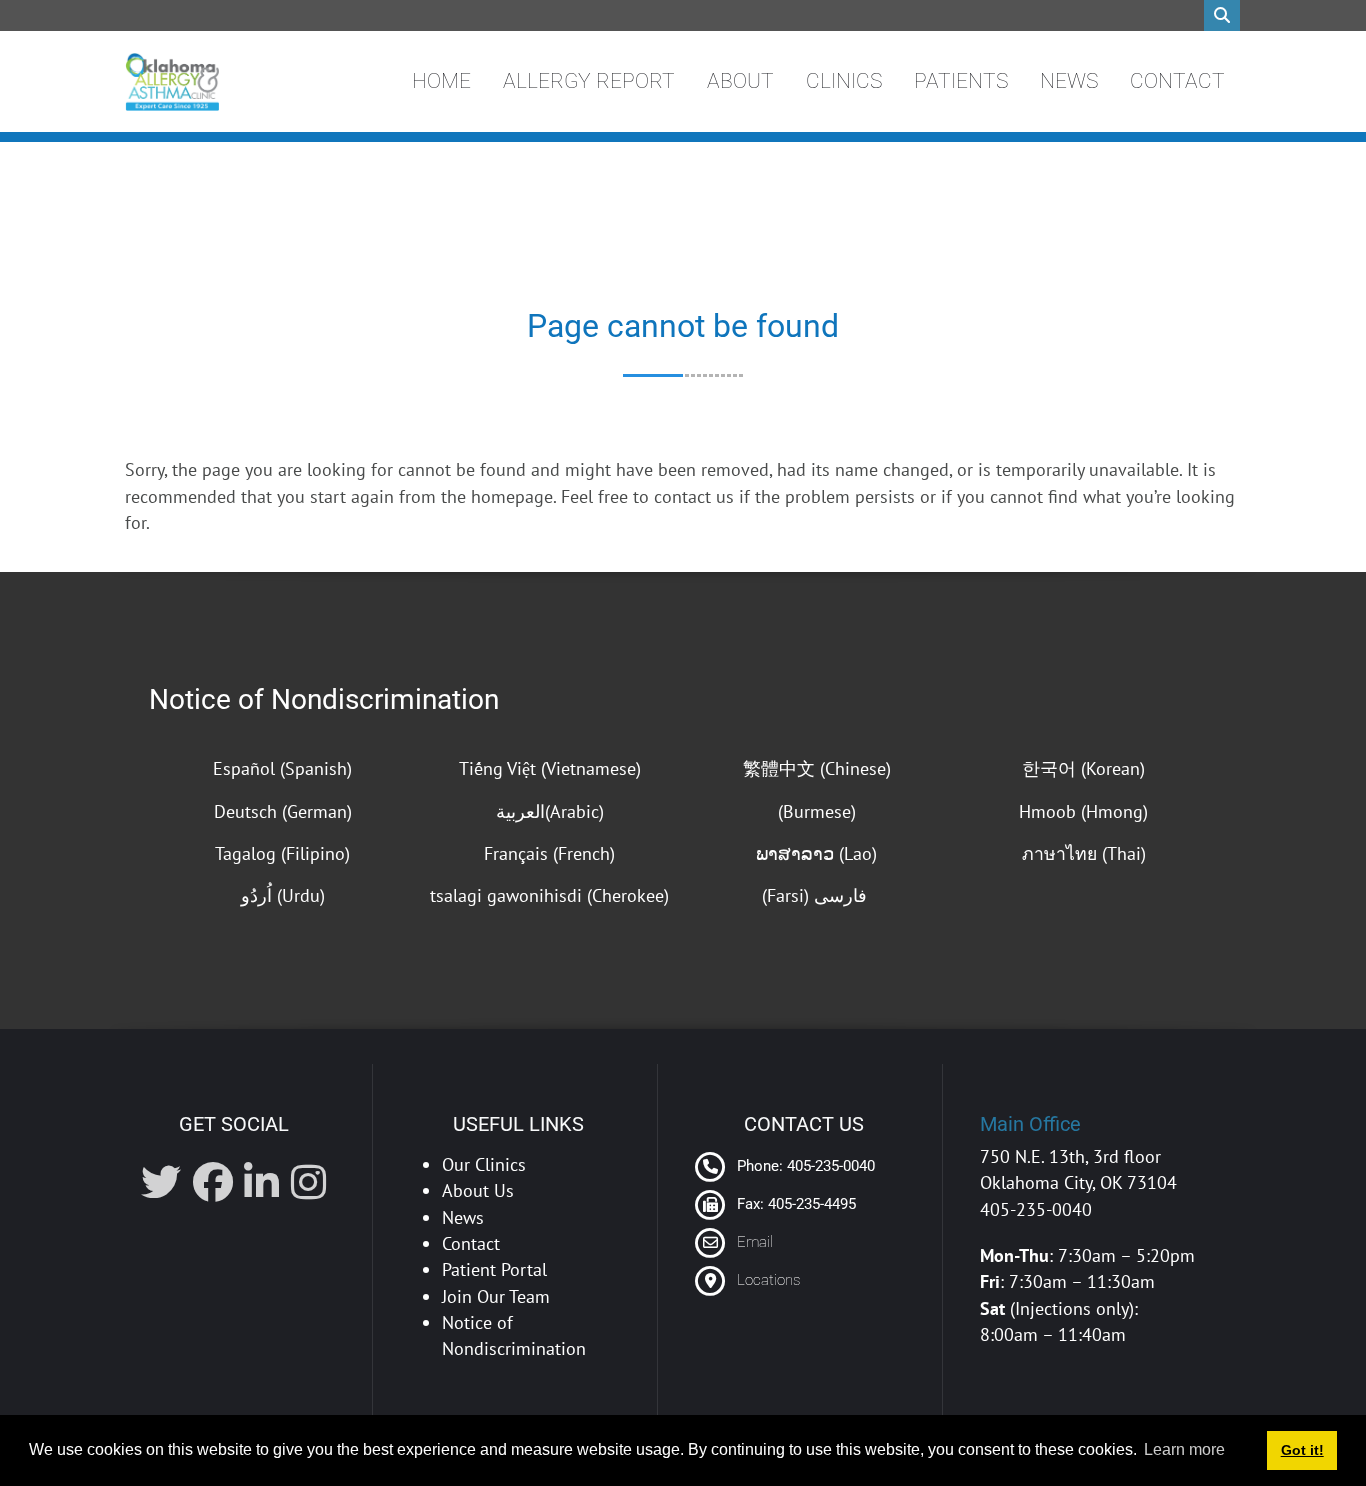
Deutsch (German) (283, 811)
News (1069, 81)
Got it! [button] (1302, 1450)
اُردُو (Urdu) (283, 895)
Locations (768, 1280)
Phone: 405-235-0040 (804, 1166)
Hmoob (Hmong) (1083, 811)
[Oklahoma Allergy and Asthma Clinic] (172, 82)
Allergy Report (589, 81)
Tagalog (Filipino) (282, 853)
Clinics (844, 81)
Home (441, 81)
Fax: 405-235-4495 (794, 1204)
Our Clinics (484, 1164)
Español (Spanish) (282, 768)
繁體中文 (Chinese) (817, 768)
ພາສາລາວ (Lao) (816, 853)
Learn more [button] (1184, 1449)
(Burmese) (817, 811)
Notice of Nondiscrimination (324, 699)
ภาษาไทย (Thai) (1084, 853)
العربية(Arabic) (550, 811)
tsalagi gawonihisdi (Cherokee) (549, 895)
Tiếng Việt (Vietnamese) (550, 768)
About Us (478, 1190)
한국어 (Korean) (1083, 768)
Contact (1177, 81)
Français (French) (549, 853)
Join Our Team (496, 1296)
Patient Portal (494, 1269)
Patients (961, 81)
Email (755, 1242)
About (740, 81)
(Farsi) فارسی (817, 895)
